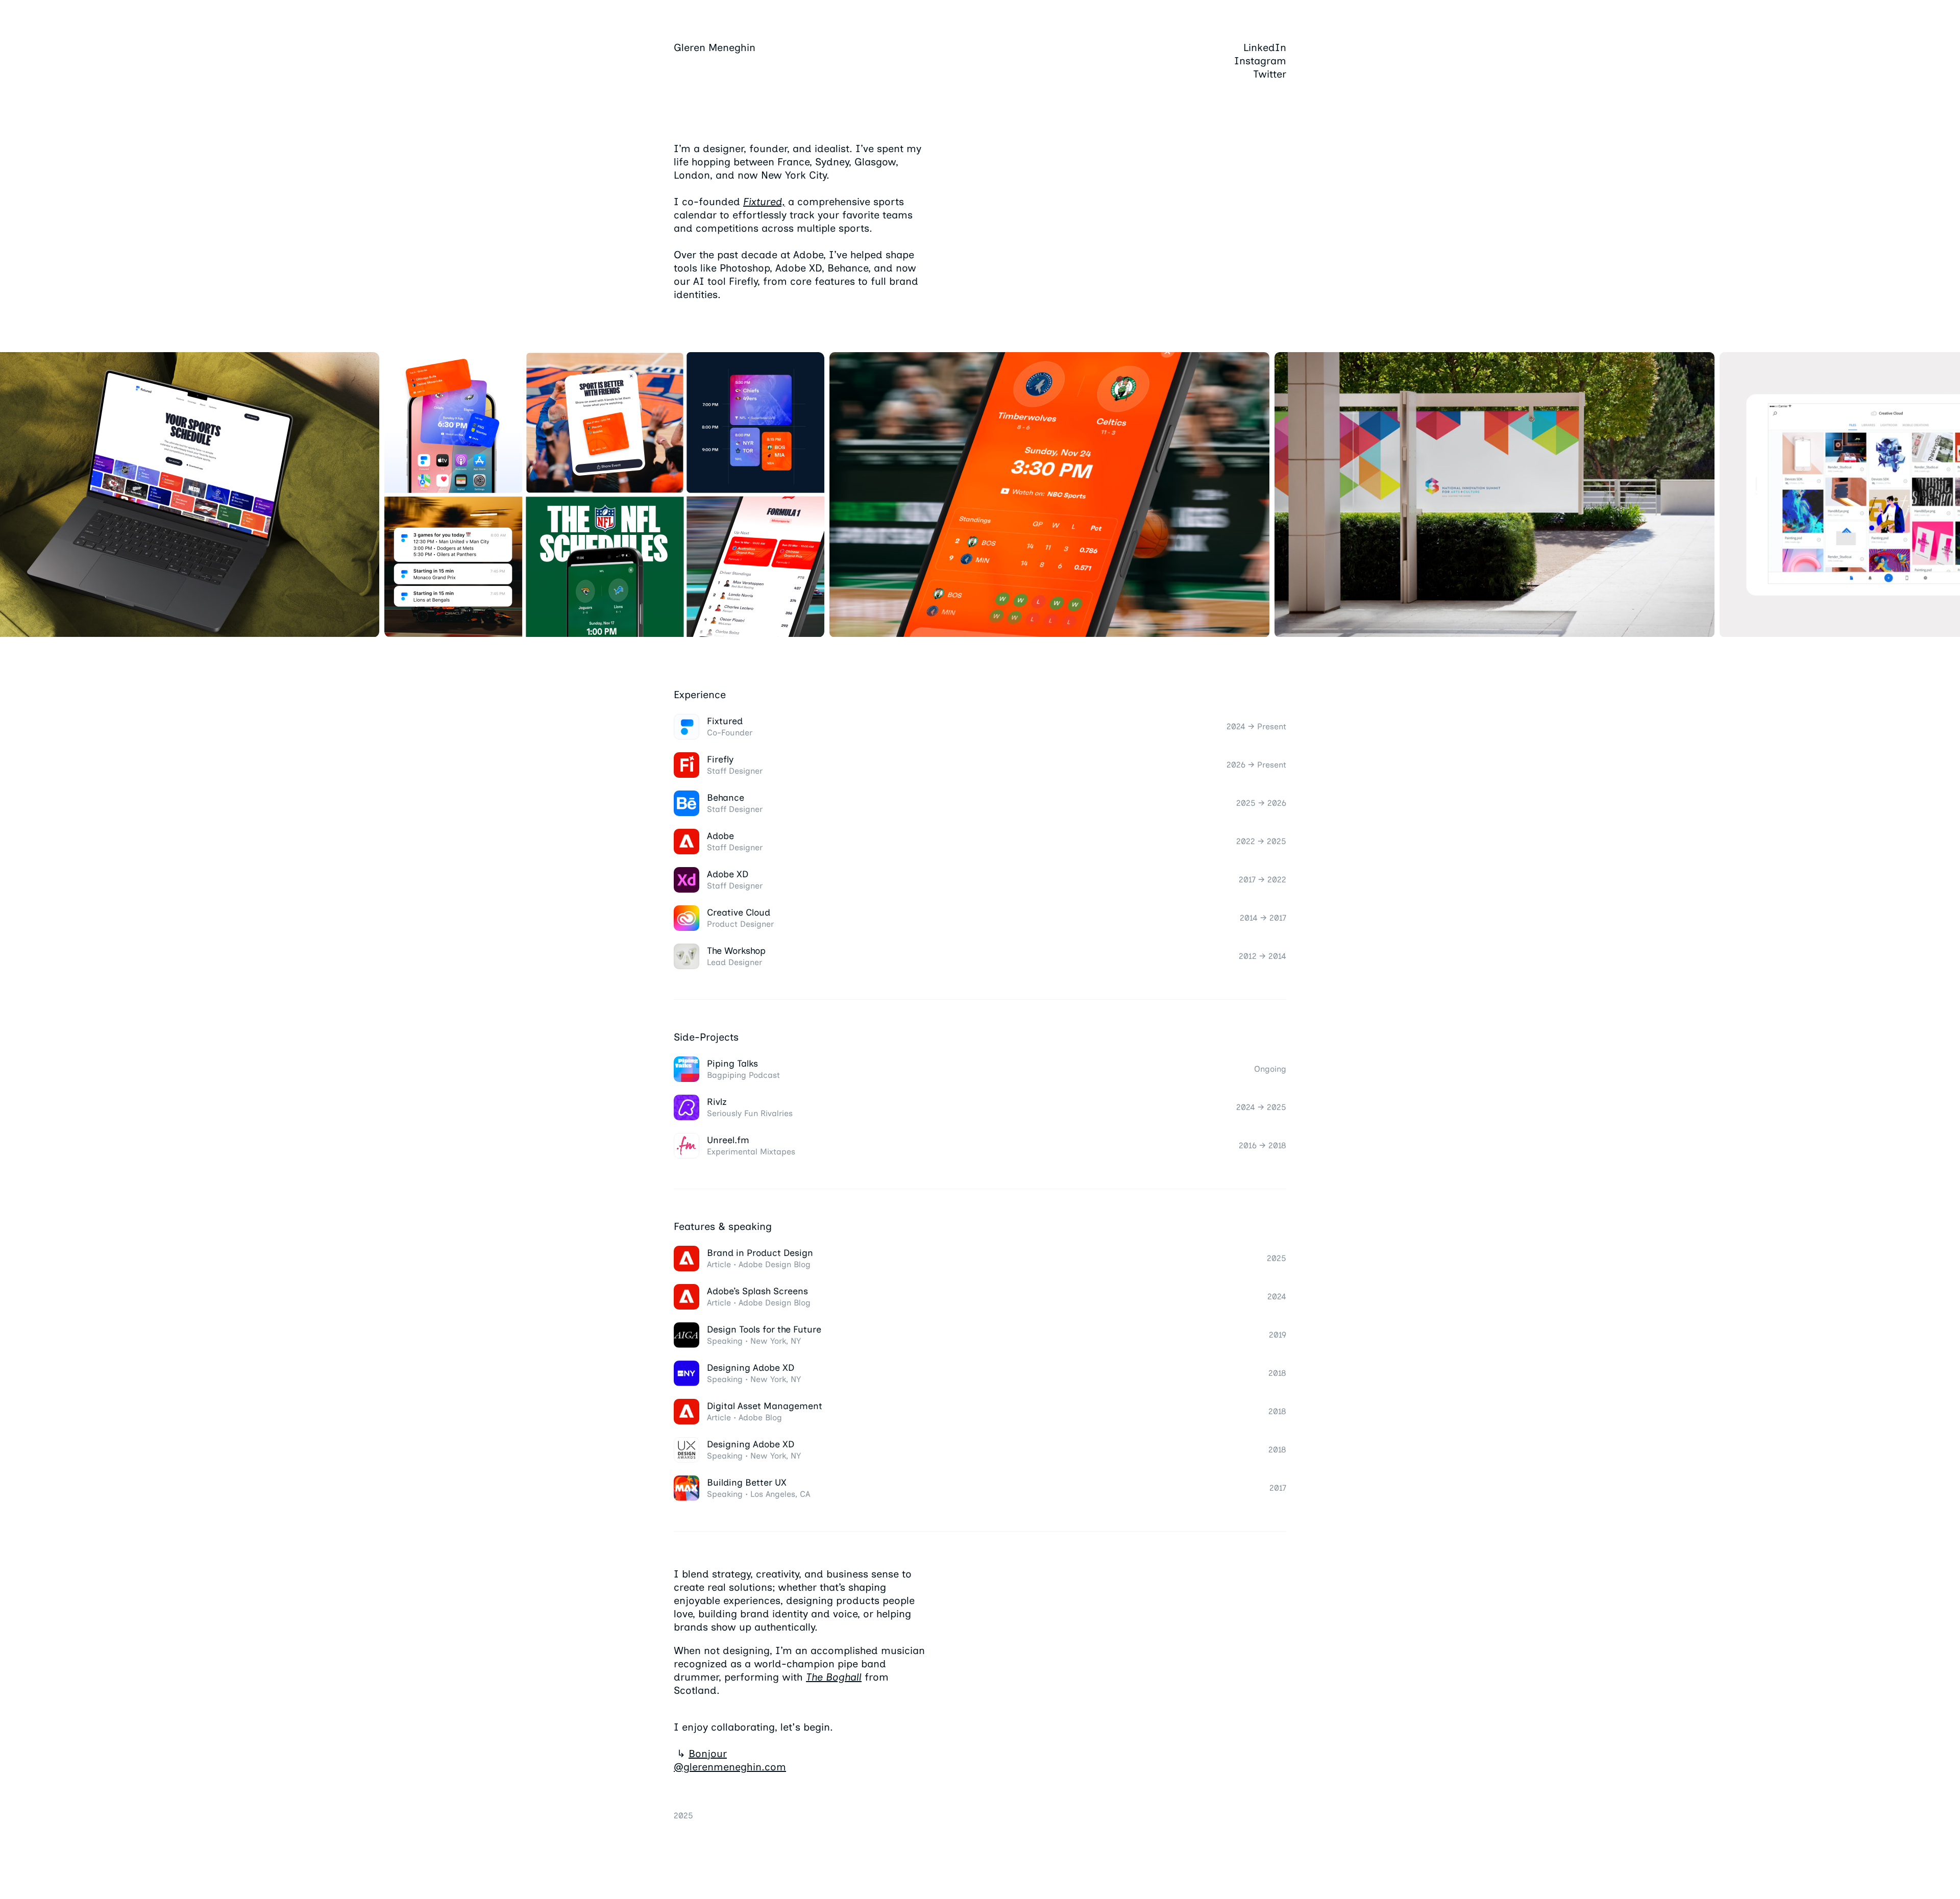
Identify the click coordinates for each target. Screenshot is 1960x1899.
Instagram (1260, 61)
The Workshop (736, 951)
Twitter (1270, 74)
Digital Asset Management (765, 1406)
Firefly (720, 759)
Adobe (720, 836)
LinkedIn (1265, 47)
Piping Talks (732, 1064)
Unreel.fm (728, 1140)
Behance (726, 798)
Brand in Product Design (760, 1253)
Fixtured (725, 721)
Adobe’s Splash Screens (757, 1291)
